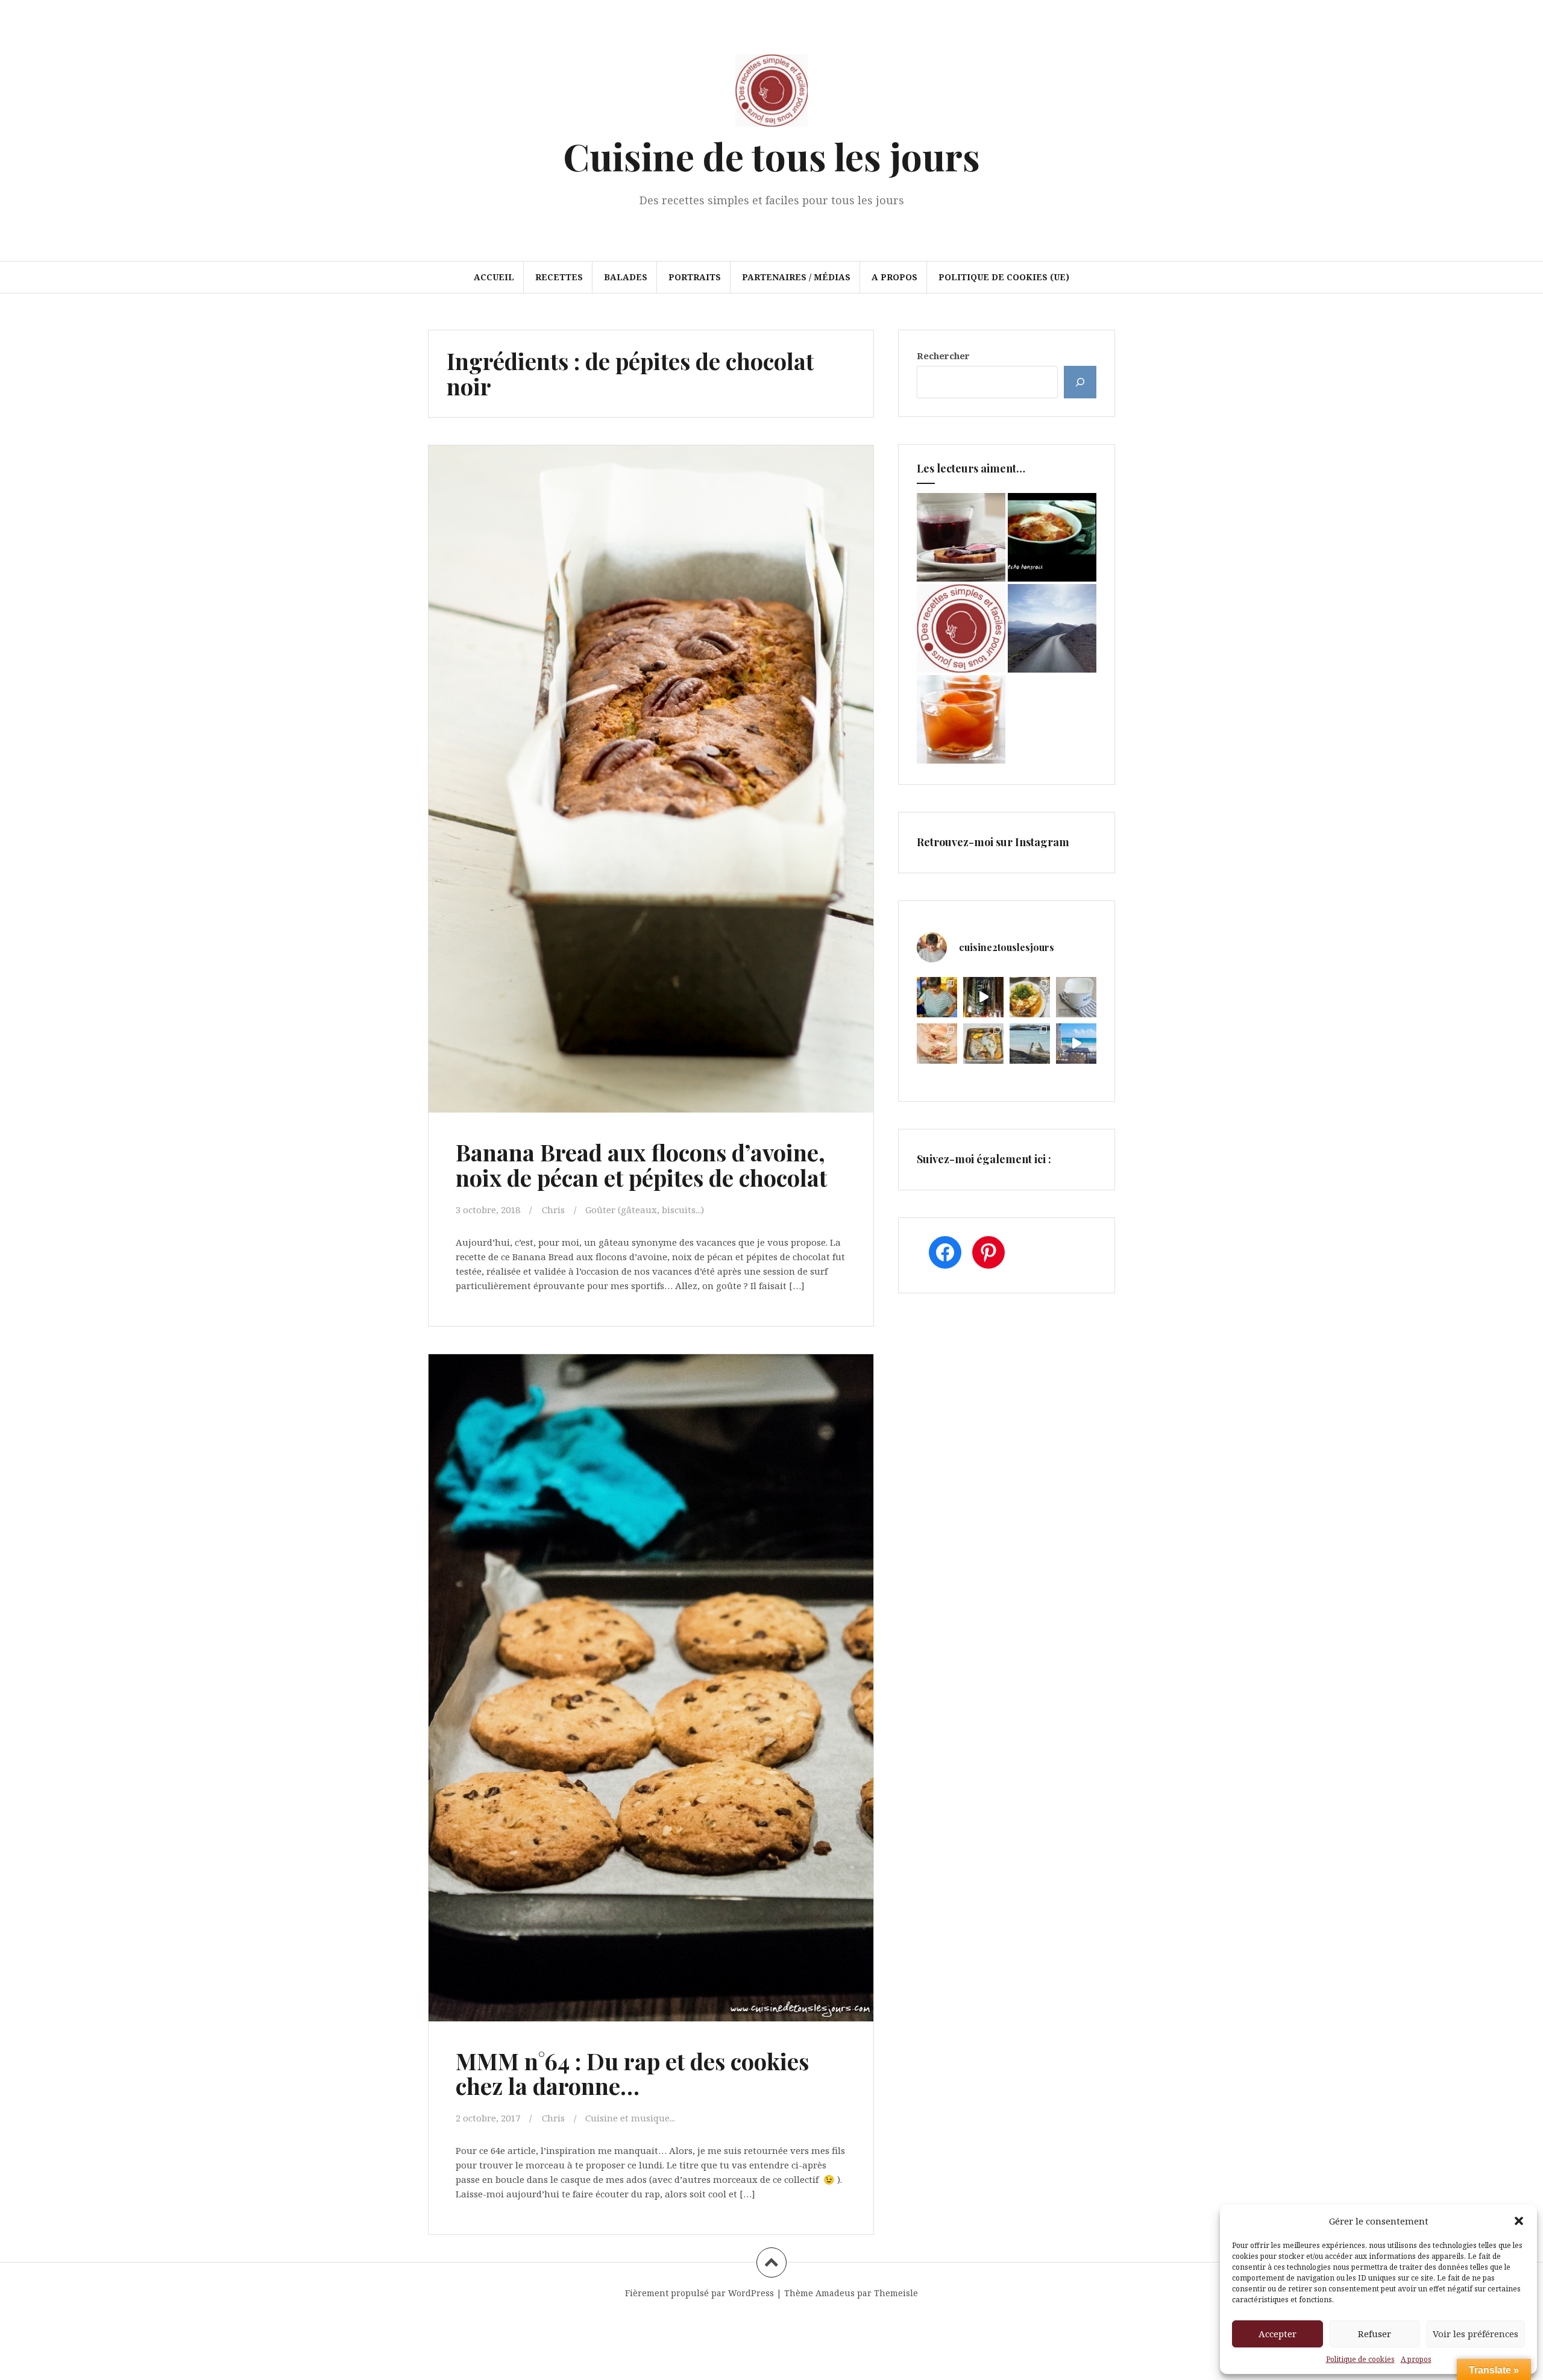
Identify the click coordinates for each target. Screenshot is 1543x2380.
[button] (1519, 2221)
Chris (553, 1210)
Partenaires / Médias (796, 277)
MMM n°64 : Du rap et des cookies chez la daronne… (632, 2074)
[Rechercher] (1080, 382)
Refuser (1375, 2334)
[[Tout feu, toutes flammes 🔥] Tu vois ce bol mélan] (1076, 997)
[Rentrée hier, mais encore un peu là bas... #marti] (1076, 1044)
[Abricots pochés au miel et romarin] (961, 719)
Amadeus (835, 2293)
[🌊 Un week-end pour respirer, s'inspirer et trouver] (1030, 1044)
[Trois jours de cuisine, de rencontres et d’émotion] (937, 997)
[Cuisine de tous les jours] (771, 94)
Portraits (695, 277)
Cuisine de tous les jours (771, 156)
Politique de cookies (1360, 2359)
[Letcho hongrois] (1052, 537)
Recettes (559, 277)
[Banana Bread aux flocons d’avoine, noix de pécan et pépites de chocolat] (650, 753)
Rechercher (943, 356)
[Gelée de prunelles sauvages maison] (961, 537)
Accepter (1277, 2334)
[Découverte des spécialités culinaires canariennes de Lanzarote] (1052, 628)
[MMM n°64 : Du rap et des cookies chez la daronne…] (650, 1662)
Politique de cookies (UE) (1004, 277)
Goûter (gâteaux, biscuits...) (645, 1210)
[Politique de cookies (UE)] (961, 628)
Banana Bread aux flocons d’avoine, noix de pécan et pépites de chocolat (641, 1165)
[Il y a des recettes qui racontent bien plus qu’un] (1030, 997)
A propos (1416, 2359)
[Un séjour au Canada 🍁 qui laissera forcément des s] (983, 997)
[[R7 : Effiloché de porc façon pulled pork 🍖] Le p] (937, 1044)
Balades (626, 277)
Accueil (494, 277)
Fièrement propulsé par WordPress (699, 2293)
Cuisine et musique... (630, 2118)
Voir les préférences (1475, 2334)
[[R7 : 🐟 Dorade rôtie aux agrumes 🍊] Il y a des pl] (983, 1044)
